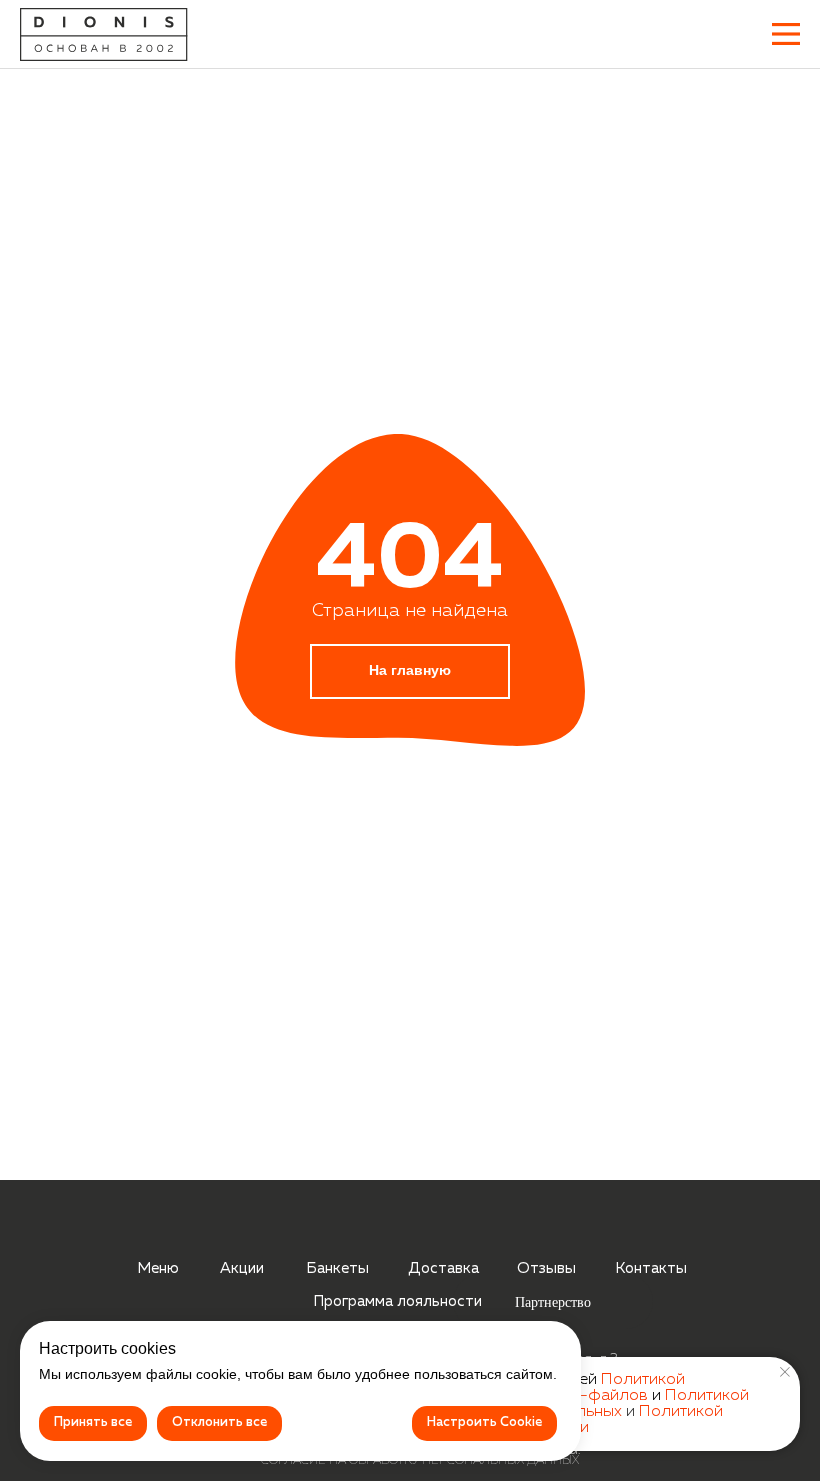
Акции (242, 1268)
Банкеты (337, 1268)
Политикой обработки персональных (587, 1404)
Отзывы (546, 1268)
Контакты (651, 1268)
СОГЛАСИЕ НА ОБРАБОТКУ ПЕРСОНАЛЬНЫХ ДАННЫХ (420, 1461)
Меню (158, 1268)
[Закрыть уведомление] (785, 1372)
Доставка (443, 1268)
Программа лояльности (397, 1301)
